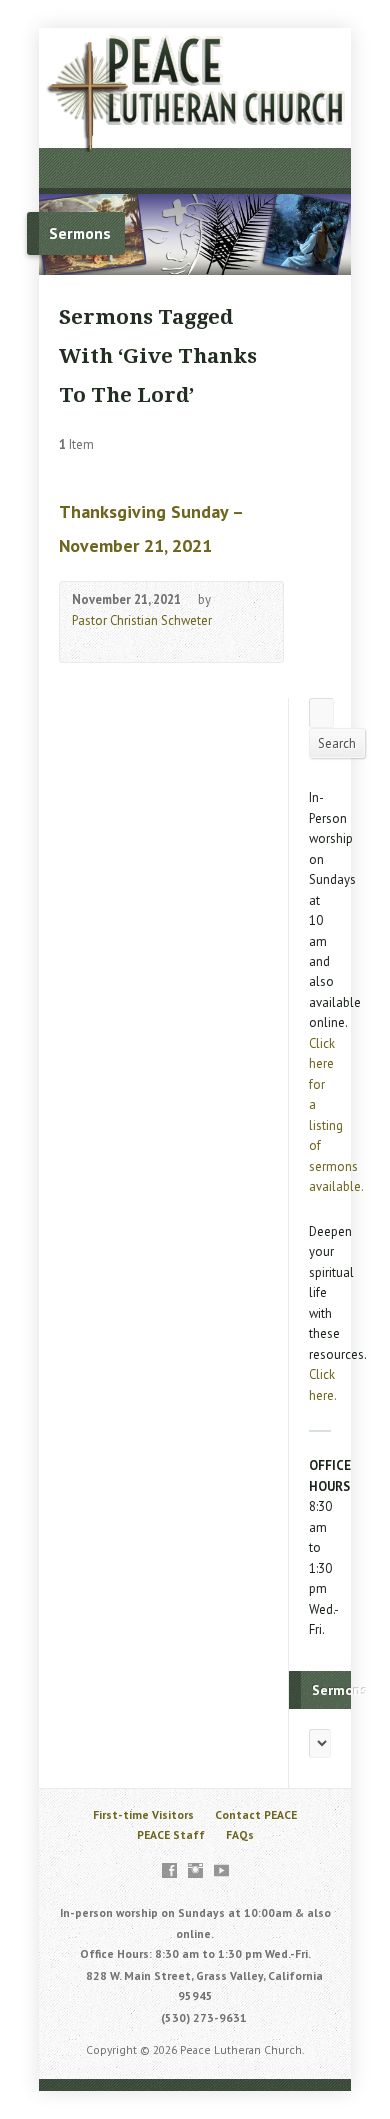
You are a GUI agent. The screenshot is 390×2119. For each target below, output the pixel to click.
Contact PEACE (256, 1814)
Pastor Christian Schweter (142, 620)
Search (337, 743)
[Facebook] (169, 1870)
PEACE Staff (171, 1834)
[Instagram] (195, 1870)
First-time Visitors (143, 1814)
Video (81, 642)
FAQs (240, 1834)
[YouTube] (221, 1870)
